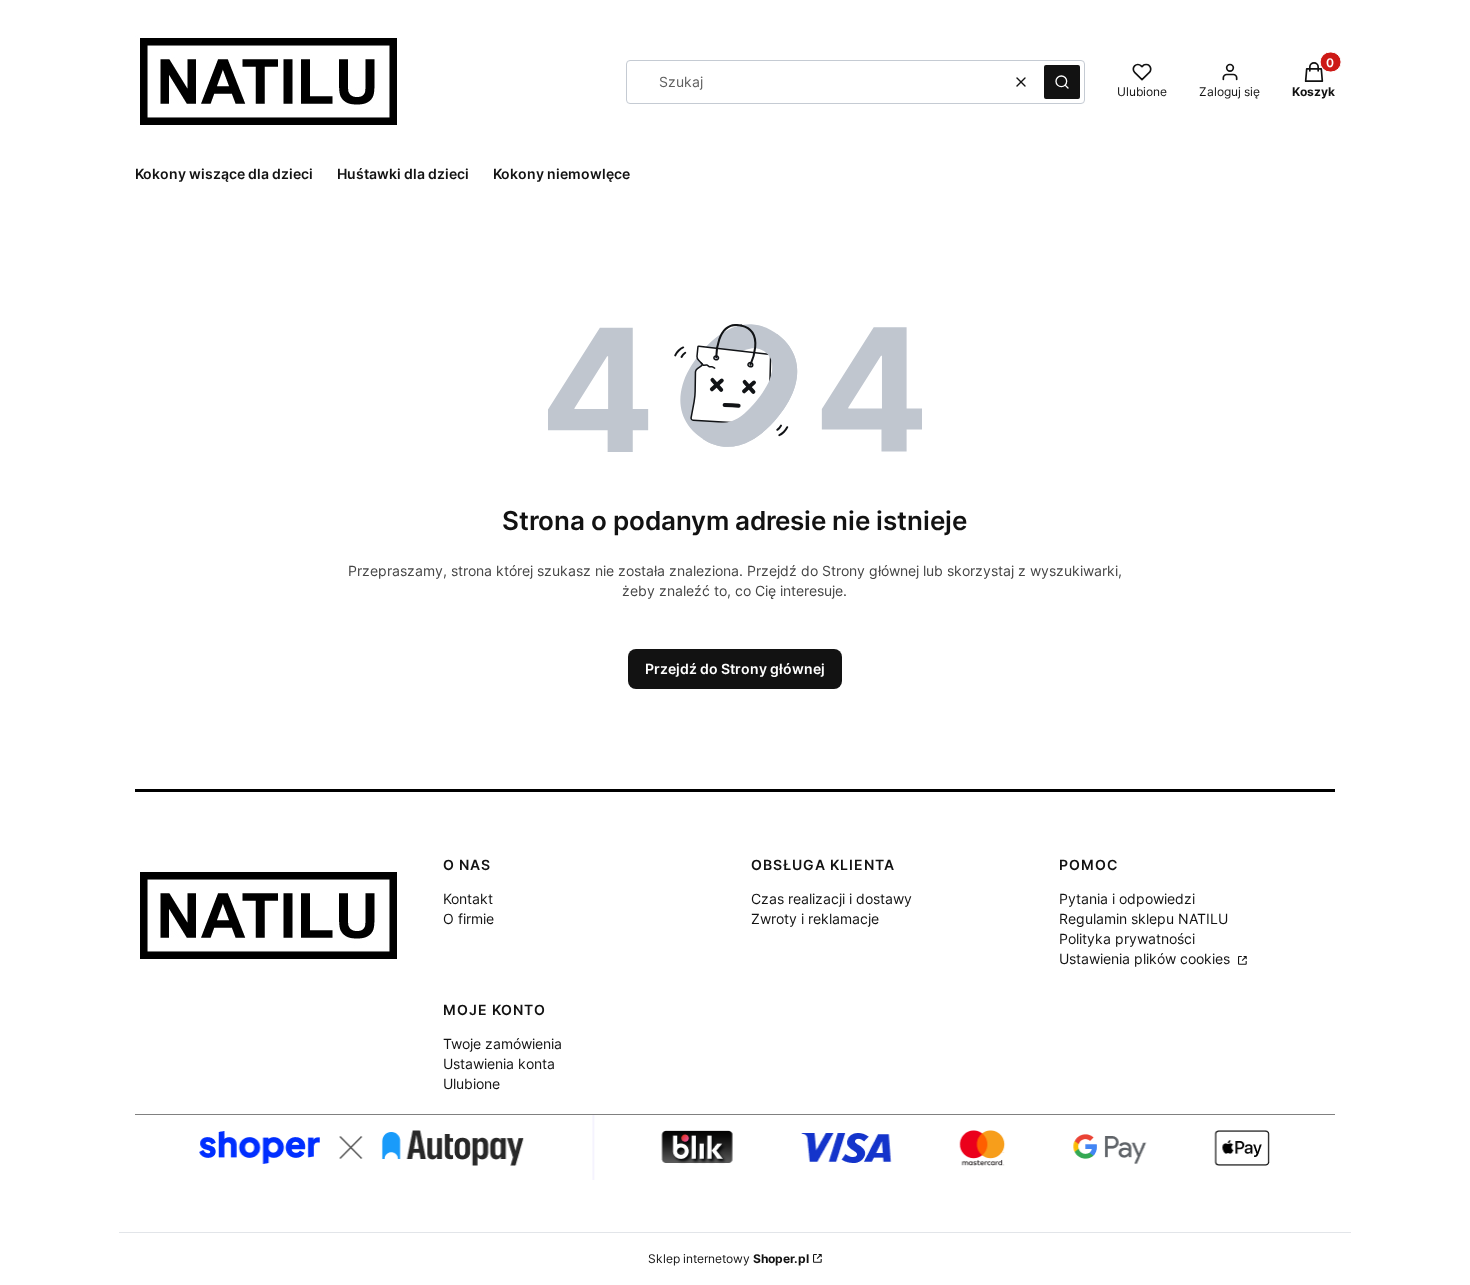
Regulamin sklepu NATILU (1143, 918)
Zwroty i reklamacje (815, 918)
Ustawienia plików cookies (1146, 958)
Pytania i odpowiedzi (1127, 898)
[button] (1062, 82)
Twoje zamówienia (502, 1043)
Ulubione (471, 1083)
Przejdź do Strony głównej (735, 668)
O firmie (468, 918)
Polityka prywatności (1127, 938)
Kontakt (468, 898)
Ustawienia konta (499, 1063)
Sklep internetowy (728, 1258)
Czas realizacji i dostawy (831, 898)
